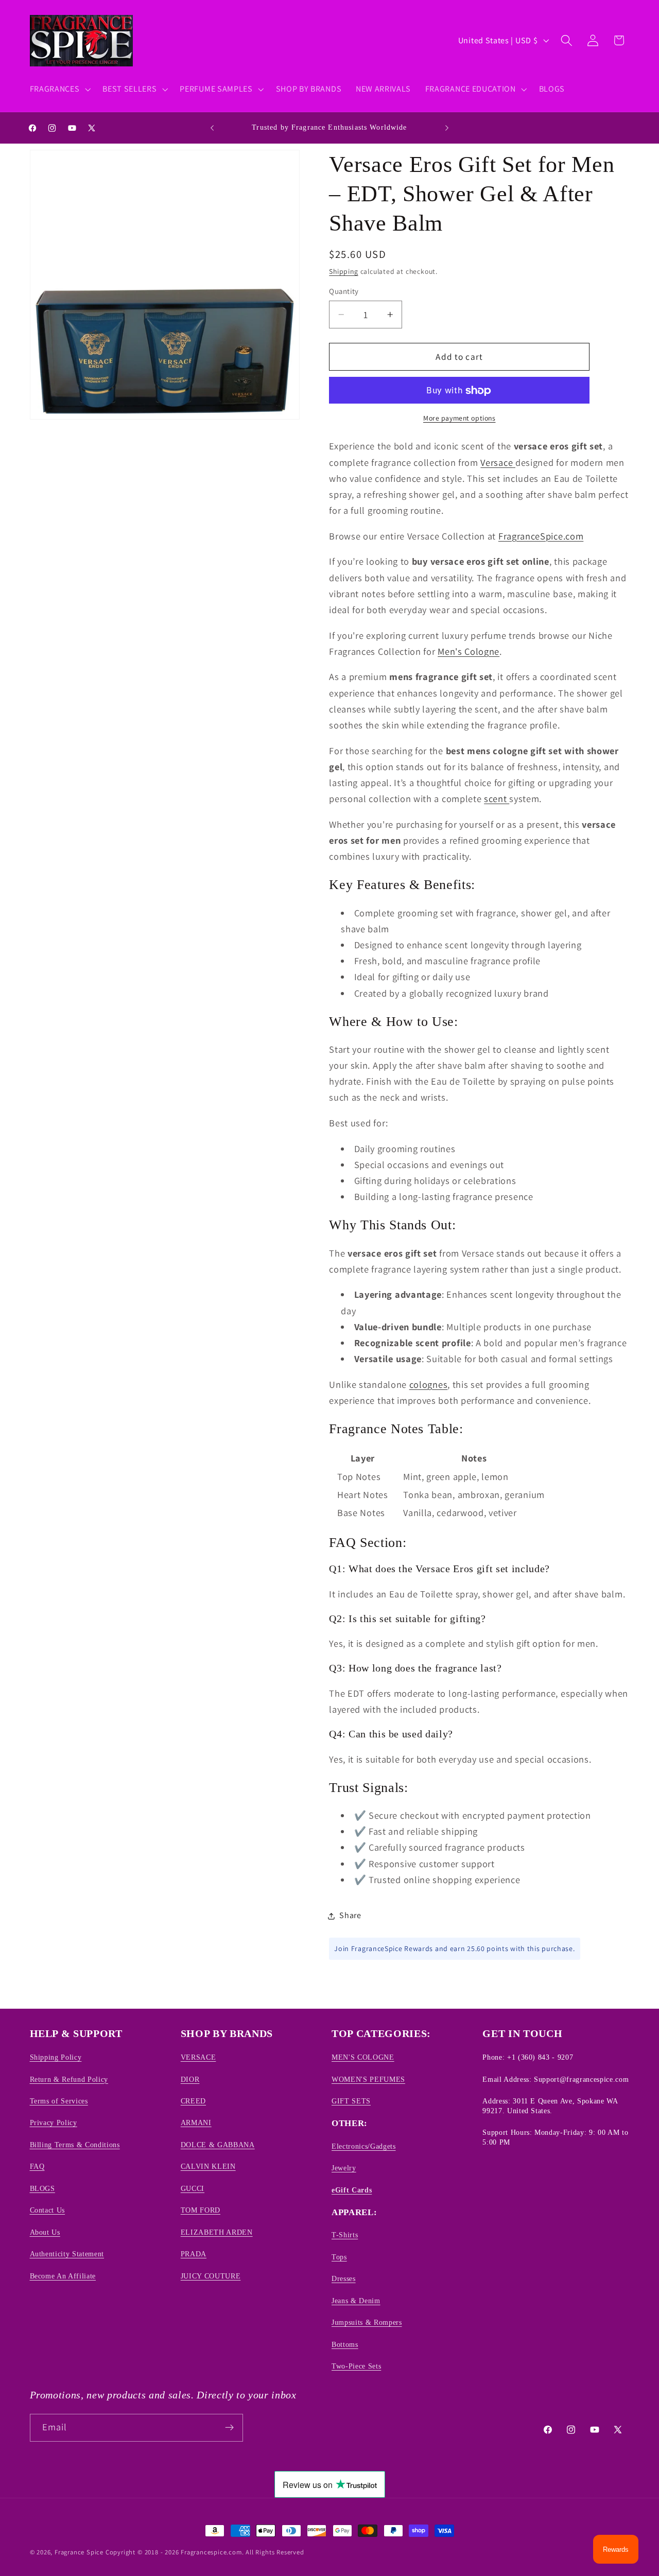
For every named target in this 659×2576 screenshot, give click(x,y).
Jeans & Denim (356, 2300)
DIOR (190, 2079)
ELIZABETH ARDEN (217, 2232)
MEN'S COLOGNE (363, 2057)
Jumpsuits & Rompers (367, 2322)
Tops (339, 2256)
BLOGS (42, 2188)
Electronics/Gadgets (364, 2146)
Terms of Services (59, 2100)
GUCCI (193, 2188)
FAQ (37, 2166)
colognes (429, 1385)
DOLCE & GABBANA (218, 2144)
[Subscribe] (229, 2427)
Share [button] (350, 1916)
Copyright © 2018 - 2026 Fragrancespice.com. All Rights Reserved (205, 2552)
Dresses (344, 2278)
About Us (45, 2232)
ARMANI (196, 2122)
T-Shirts (345, 2235)
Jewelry (344, 2168)
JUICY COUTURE (211, 2275)
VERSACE (198, 2057)
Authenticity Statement (67, 2254)
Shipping (343, 272)
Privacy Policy (54, 2122)
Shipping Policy (56, 2057)
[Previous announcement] (212, 128)
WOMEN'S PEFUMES (368, 2079)
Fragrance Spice (79, 2552)
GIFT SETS (351, 2100)
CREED (193, 2100)
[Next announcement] (447, 128)
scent (497, 799)
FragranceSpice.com (541, 536)
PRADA (194, 2254)
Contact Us (48, 2210)
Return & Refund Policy (69, 2079)
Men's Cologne (469, 652)
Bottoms (345, 2344)
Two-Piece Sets (356, 2366)
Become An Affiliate (63, 2275)
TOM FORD (201, 2210)
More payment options (459, 419)
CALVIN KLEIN (208, 2166)
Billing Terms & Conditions (75, 2144)
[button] (59, 89)
